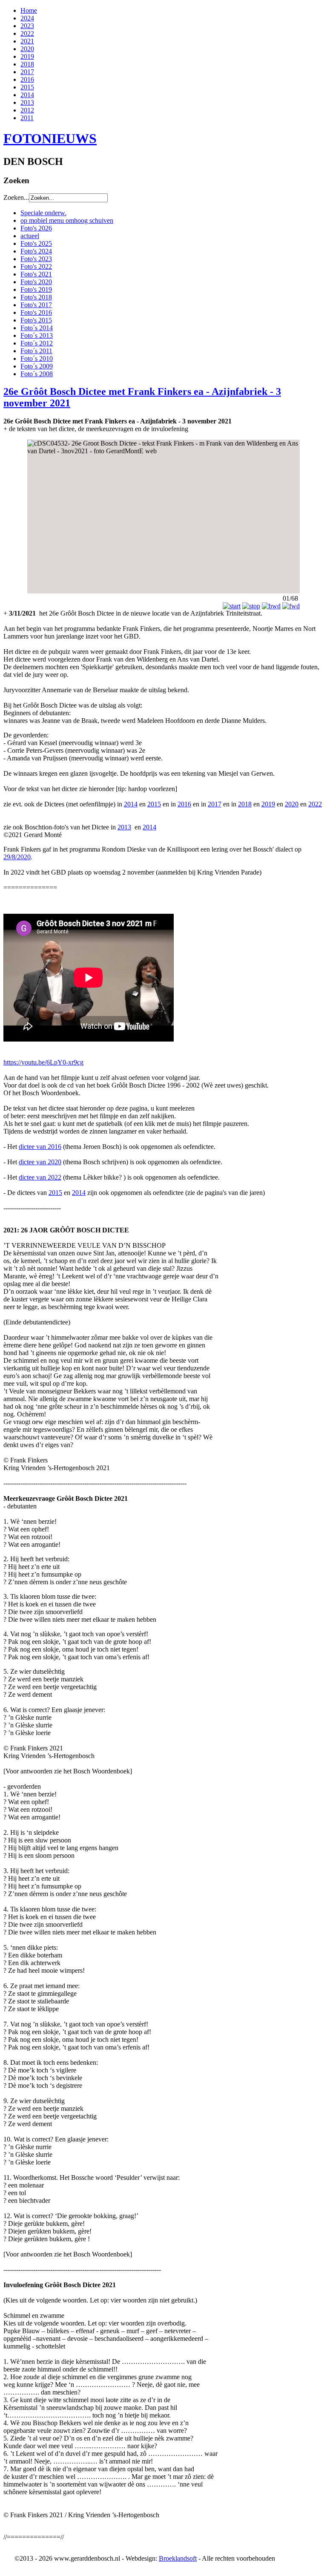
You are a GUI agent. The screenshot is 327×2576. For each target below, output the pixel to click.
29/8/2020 (17, 857)
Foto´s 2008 (37, 374)
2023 (27, 26)
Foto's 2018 (36, 297)
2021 (27, 41)
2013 (27, 102)
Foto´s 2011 (36, 351)
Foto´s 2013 (37, 335)
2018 (27, 64)
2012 (27, 110)
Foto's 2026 (36, 228)
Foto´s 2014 (37, 328)
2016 (27, 79)
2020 (27, 49)
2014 (27, 95)
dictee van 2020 (40, 1162)
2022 (27, 33)
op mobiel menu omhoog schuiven (67, 220)
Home (29, 10)
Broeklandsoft (178, 2558)
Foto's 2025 (36, 243)
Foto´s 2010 (37, 358)
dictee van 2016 (40, 1147)
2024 (27, 18)
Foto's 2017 (36, 305)
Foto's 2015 (36, 320)
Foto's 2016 (36, 312)
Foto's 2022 (36, 266)
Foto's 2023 (36, 259)
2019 (27, 56)
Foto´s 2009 (37, 366)
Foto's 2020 (36, 282)
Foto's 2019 (36, 289)
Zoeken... (16, 197)
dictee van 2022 (40, 1177)
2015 (27, 87)
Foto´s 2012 (37, 343)
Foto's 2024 (36, 251)
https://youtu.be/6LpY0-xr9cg (43, 1062)
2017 (27, 72)
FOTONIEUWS (50, 138)
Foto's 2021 (36, 274)
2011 (27, 118)
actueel (30, 236)
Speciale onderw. (43, 213)
